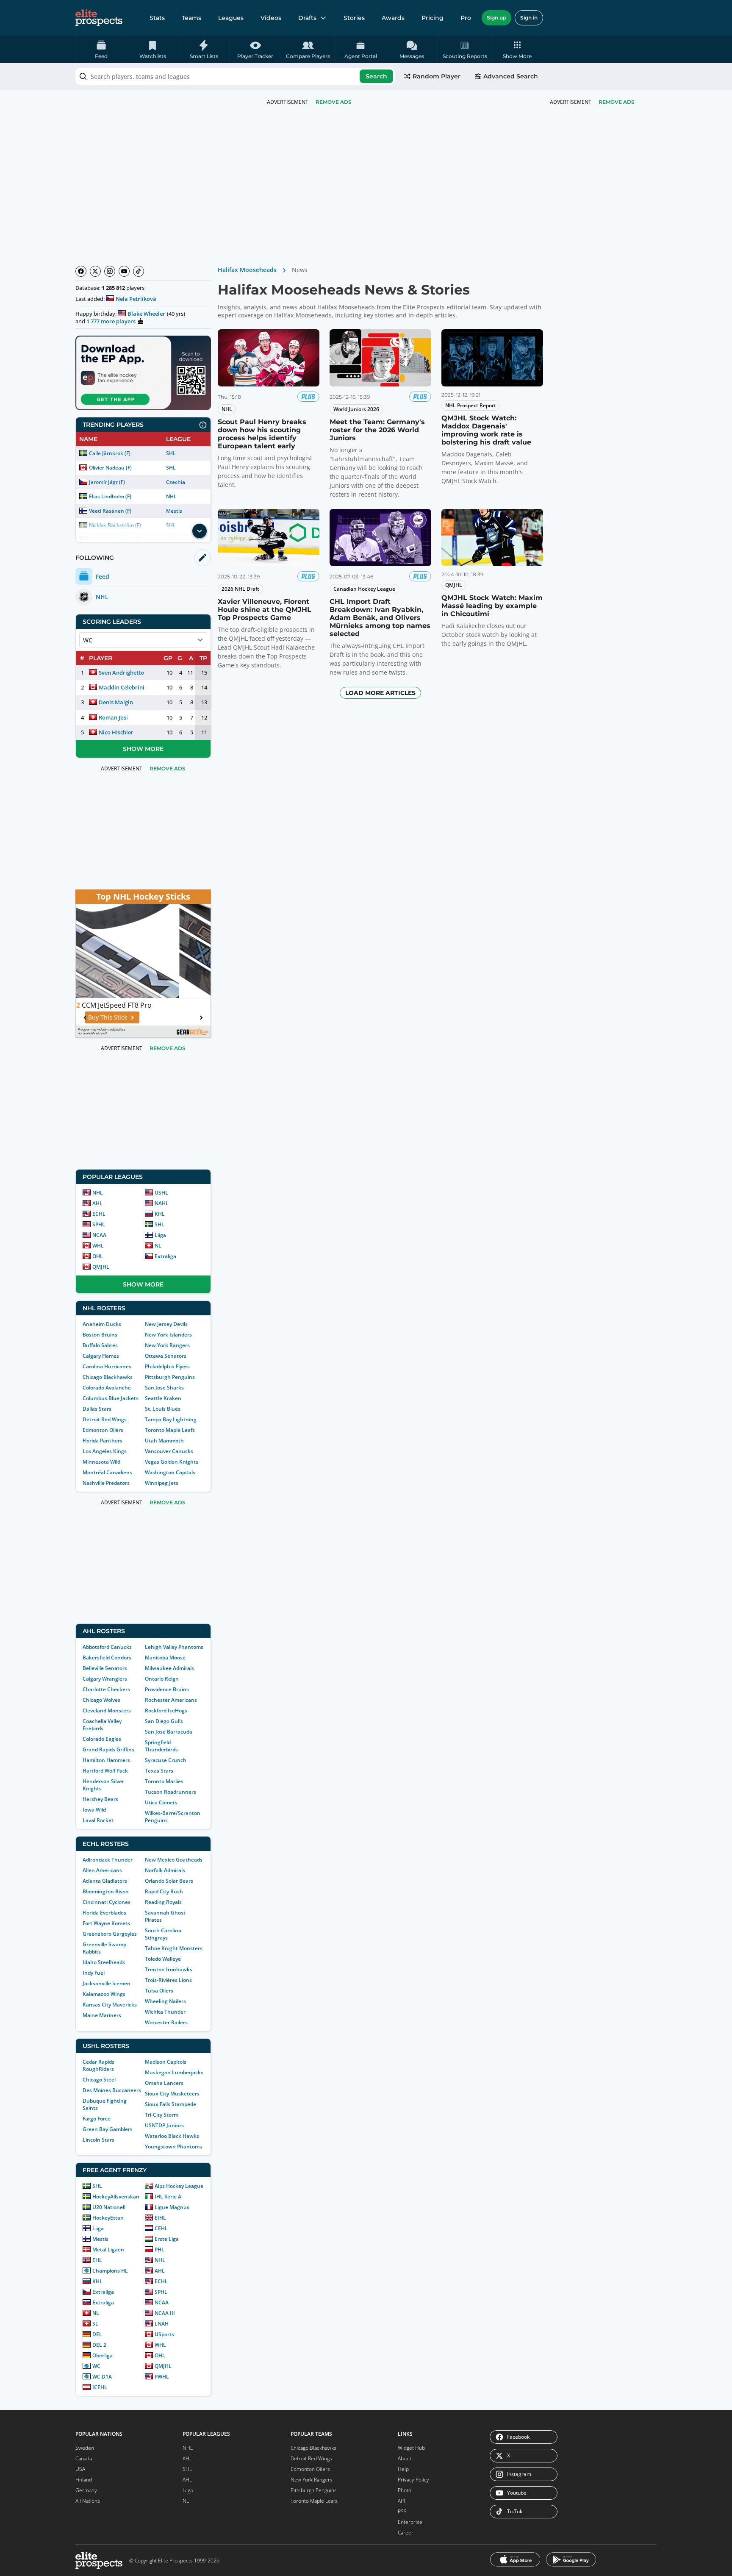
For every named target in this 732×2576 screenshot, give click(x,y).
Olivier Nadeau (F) (110, 468)
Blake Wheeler (146, 314)
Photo (405, 2490)
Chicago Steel (99, 2080)
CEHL (161, 2228)
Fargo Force (97, 2119)
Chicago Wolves (101, 1700)
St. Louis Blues (163, 1409)
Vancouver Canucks (169, 1451)
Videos (271, 18)
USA (80, 2469)
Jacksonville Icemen (107, 1983)
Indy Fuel (94, 1973)
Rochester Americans (171, 1700)
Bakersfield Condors (107, 1658)
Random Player (437, 76)
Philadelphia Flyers (167, 1366)
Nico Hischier (116, 732)
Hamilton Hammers (106, 1760)
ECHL (99, 1214)
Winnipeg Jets (162, 1483)
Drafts (307, 18)
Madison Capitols (166, 2062)
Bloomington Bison (106, 1891)
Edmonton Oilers (103, 1430)
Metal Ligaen (108, 2249)
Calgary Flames (101, 1356)
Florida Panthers (103, 1441)
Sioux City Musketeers (172, 2094)
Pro (466, 18)
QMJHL (101, 1267)
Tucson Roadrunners (171, 1792)
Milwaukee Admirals (169, 1668)
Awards (393, 18)
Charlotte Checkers (106, 1689)
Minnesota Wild (101, 1462)
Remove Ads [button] (617, 102)
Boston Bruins (100, 1335)
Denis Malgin (116, 702)
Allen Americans (102, 1870)
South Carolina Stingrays (163, 1934)
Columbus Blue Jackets (111, 1398)
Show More (143, 749)
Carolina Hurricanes (107, 1366)
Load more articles (380, 693)
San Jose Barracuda (169, 1732)
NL (158, 1246)
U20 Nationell (109, 2207)
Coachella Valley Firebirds (102, 1725)
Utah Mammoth (164, 1441)
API (401, 2501)
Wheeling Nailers (165, 2001)
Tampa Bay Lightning (171, 1419)
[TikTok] (139, 271)
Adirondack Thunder (108, 1860)
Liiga (160, 1235)
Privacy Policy (413, 2480)
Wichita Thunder (165, 2012)
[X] (95, 271)
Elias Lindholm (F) (110, 496)
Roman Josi (113, 717)
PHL (159, 2249)
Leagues (231, 18)
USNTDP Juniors (164, 2125)
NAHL (162, 1203)
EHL (97, 2260)
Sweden (85, 2448)
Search (376, 76)
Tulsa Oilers (159, 1991)
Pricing (433, 18)
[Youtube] (124, 271)
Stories (354, 18)
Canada (84, 2458)
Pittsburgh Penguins (170, 1377)
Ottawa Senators (166, 1356)
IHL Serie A (168, 2197)
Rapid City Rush (164, 1891)
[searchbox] (235, 76)
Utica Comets (161, 1802)
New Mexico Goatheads (174, 1860)
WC (96, 2366)
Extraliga (165, 1256)
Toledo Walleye (163, 1959)
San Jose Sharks (164, 1388)
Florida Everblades (104, 1913)
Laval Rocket (98, 1820)
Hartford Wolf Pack (105, 1771)
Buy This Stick (139, 1017)
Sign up (496, 18)
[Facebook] (81, 271)
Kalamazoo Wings (104, 1994)
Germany (86, 2490)
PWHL (162, 2377)
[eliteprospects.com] (99, 18)
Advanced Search (511, 76)
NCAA (99, 1235)
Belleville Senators (105, 1668)
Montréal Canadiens (107, 1472)
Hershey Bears (100, 1799)
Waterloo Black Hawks (172, 2136)
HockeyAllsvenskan (116, 2197)
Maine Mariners (102, 2015)
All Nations (88, 2501)
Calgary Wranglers (105, 1679)
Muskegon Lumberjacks (174, 2072)
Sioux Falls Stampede (171, 2104)
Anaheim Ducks (102, 1324)
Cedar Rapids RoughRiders (98, 2065)
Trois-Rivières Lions (168, 1980)
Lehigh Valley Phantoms (174, 1647)
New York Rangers (167, 1345)
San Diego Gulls (164, 1721)
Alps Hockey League (179, 2186)
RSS (402, 2511)
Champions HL (110, 2271)
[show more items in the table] (200, 531)
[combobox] (235, 76)
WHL (98, 1246)
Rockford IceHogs (166, 1710)
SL (95, 2324)
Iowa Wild (94, 1810)
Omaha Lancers (164, 2083)
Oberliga (103, 2355)
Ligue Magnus (172, 2207)
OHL (98, 1256)
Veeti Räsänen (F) (110, 511)
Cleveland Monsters (107, 1710)
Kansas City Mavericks (110, 2005)
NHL (171, 496)
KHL (160, 1214)
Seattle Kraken (163, 1398)
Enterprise (410, 2522)
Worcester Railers (166, 2022)
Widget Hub (411, 2448)
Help (403, 2469)
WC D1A (102, 2377)
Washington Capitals (170, 1472)
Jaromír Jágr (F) (107, 482)
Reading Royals (163, 1902)
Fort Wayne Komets (106, 1923)
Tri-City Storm (162, 2115)
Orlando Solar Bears (169, 1881)
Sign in (529, 18)
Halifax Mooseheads (247, 270)
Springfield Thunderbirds (161, 1746)
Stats (157, 18)
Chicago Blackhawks (108, 1377)
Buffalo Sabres (100, 1345)
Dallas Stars (97, 1409)
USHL (161, 1193)
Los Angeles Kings (105, 1451)
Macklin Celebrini (122, 687)
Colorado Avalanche (107, 1388)
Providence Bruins (167, 1689)
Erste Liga (167, 2239)
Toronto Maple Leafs (170, 1430)
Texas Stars (159, 1771)
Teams (191, 18)
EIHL (160, 2218)
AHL (97, 1203)
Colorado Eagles (102, 1739)
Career (406, 2533)
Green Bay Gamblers (108, 2129)
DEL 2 (99, 2345)
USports (164, 2334)
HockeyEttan (108, 2218)
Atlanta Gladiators (105, 1881)
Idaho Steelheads (104, 1962)
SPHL (99, 1224)
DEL (97, 2334)
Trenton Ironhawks (169, 1969)
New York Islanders (168, 1335)
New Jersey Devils (166, 1324)
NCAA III (165, 2313)
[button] (517, 49)
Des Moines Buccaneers (112, 2090)
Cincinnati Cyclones (107, 1902)
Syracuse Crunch (166, 1760)
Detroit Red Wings (105, 1419)
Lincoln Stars (98, 2140)
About (405, 2458)
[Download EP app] (143, 373)
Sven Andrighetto (121, 672)
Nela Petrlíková (136, 299)
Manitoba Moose (165, 1658)
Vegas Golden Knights (172, 1462)
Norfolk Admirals (165, 1870)
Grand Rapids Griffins (108, 1749)
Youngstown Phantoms (173, 2147)
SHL (171, 453)
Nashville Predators (106, 1483)
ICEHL (100, 2387)
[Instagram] (110, 271)
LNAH (162, 2324)
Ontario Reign (162, 1679)
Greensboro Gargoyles (110, 1934)
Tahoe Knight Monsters (174, 1948)
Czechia (176, 482)
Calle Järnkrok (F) (110, 453)
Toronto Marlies (164, 1781)
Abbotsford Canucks (107, 1647)
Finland (84, 2480)
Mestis (174, 511)
